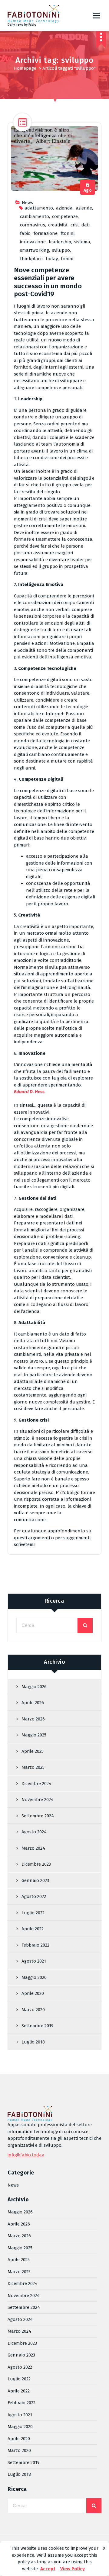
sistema (82, 242)
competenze (65, 216)
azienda (64, 208)
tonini (67, 259)
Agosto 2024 (34, 1832)
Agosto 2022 (34, 1896)
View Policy (73, 2569)
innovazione (33, 242)
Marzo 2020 (33, 2010)
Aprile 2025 (33, 1751)
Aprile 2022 (33, 1929)
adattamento (39, 208)
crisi (74, 225)
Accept (48, 2569)
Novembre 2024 (38, 1800)
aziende (84, 208)
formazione (46, 233)
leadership (60, 242)
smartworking (35, 250)
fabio (25, 233)
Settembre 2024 (38, 1816)
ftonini (68, 233)
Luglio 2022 (33, 1913)
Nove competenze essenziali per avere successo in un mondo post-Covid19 (48, 282)
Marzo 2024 (33, 1848)
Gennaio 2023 (35, 1880)
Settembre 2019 (38, 2026)
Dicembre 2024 (36, 1784)
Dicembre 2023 (36, 1864)
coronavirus (33, 225)
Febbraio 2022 (35, 1945)
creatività (58, 225)
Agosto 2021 (34, 1961)
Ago (88, 187)
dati (86, 225)
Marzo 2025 (33, 1767)
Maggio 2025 (34, 1735)
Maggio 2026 (34, 1687)
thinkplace (31, 259)
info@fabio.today (26, 2155)
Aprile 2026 (33, 1703)
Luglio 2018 (33, 2042)
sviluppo (61, 250)
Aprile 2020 (33, 1993)
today (52, 259)
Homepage (25, 68)
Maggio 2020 (34, 1977)
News (27, 203)
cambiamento (35, 216)
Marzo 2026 (33, 1719)
